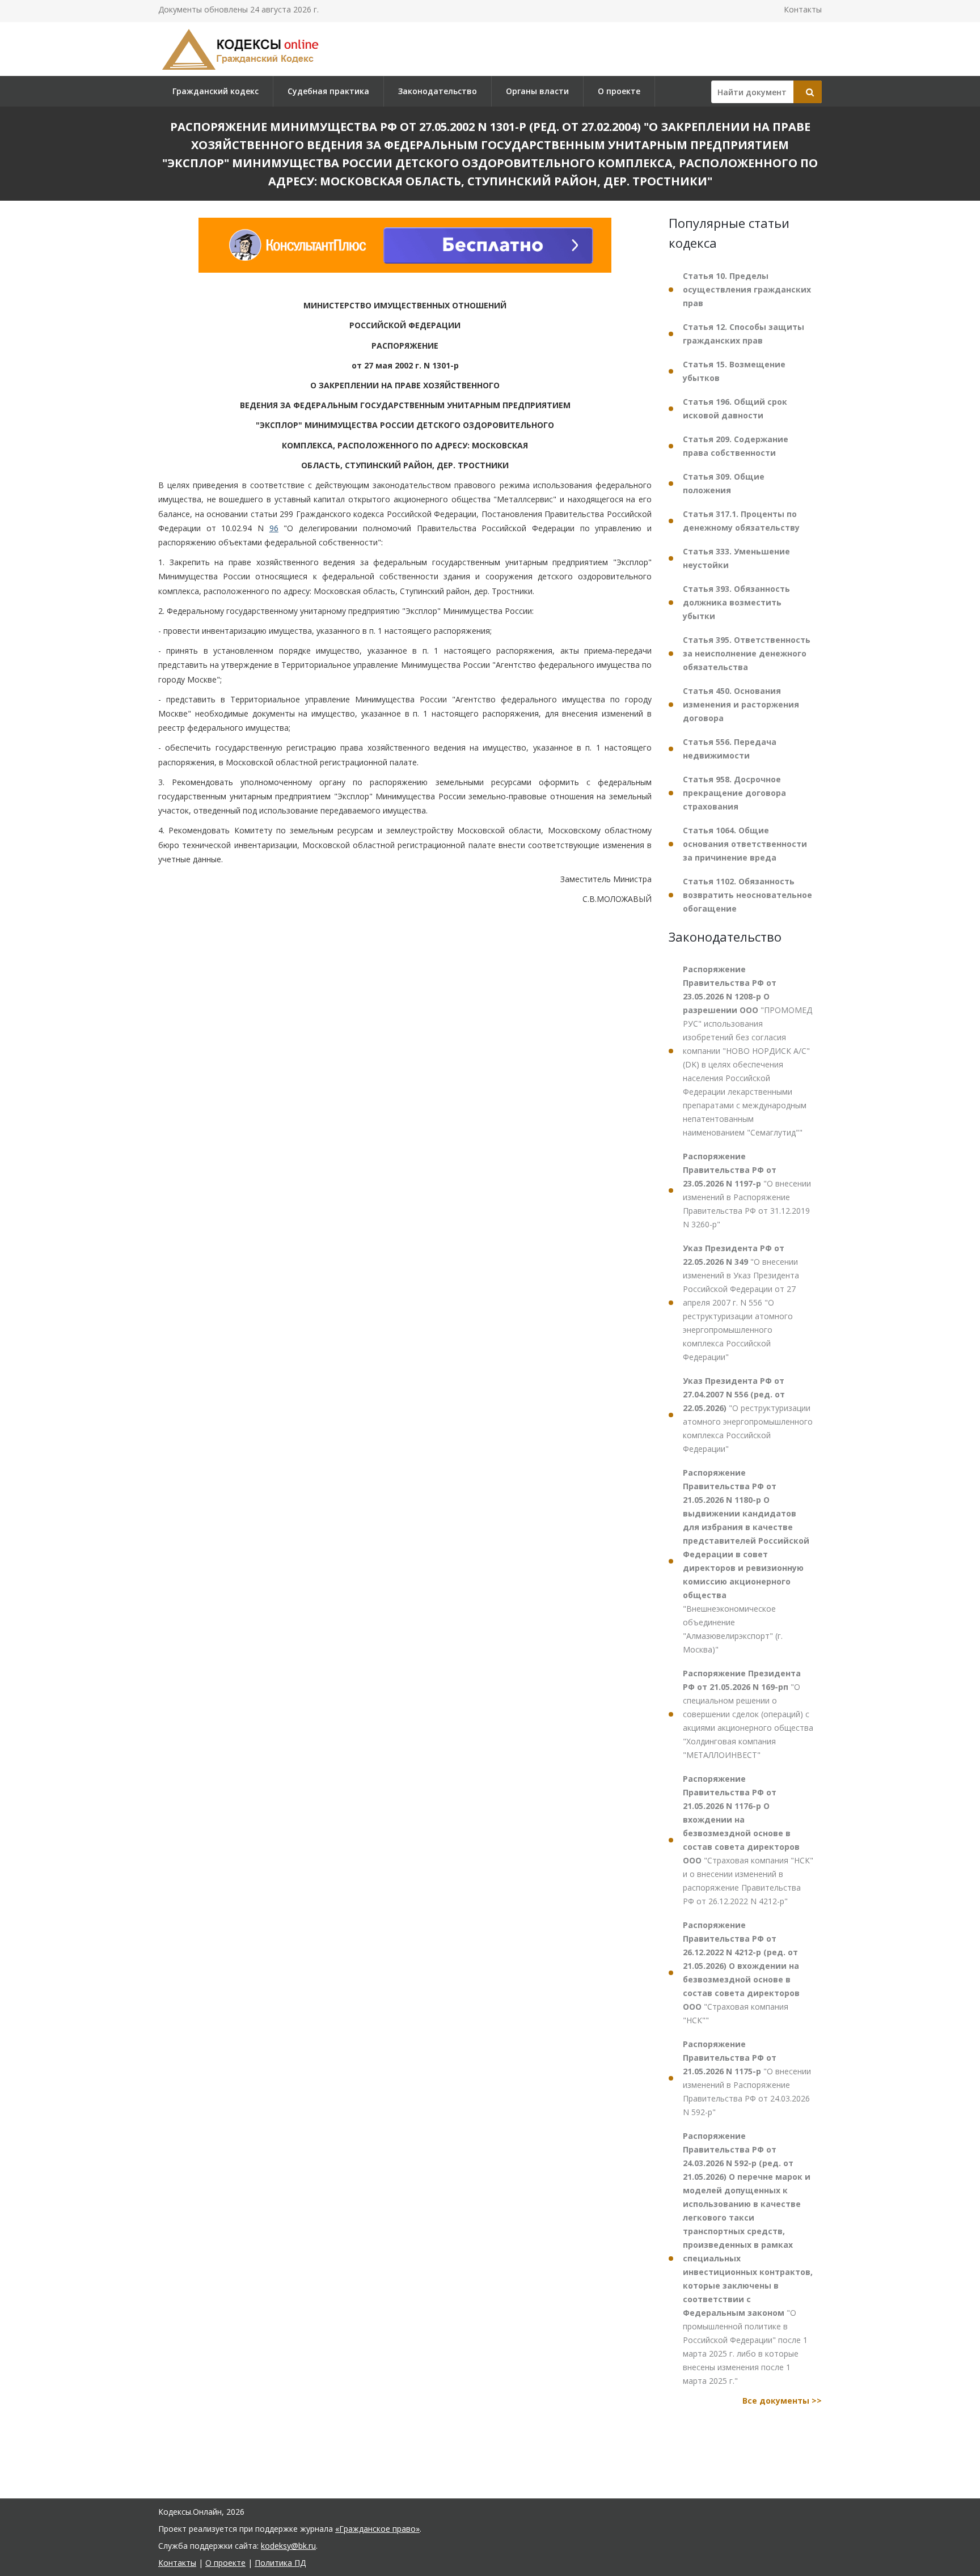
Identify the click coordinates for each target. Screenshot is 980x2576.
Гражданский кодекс (216, 91)
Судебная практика (328, 91)
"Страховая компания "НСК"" (741, 1973)
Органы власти (537, 91)
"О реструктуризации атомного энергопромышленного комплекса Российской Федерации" (748, 1415)
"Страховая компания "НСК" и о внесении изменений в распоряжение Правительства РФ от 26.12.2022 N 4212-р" (748, 1840)
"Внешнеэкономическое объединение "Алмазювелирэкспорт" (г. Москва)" (746, 1561)
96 (274, 528)
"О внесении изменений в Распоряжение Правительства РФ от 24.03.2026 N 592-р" (747, 2078)
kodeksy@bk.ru (288, 2546)
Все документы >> (782, 2401)
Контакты (803, 9)
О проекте (619, 91)
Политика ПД (280, 2563)
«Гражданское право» (377, 2529)
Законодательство (438, 91)
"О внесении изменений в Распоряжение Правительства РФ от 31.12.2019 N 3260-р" (747, 1190)
